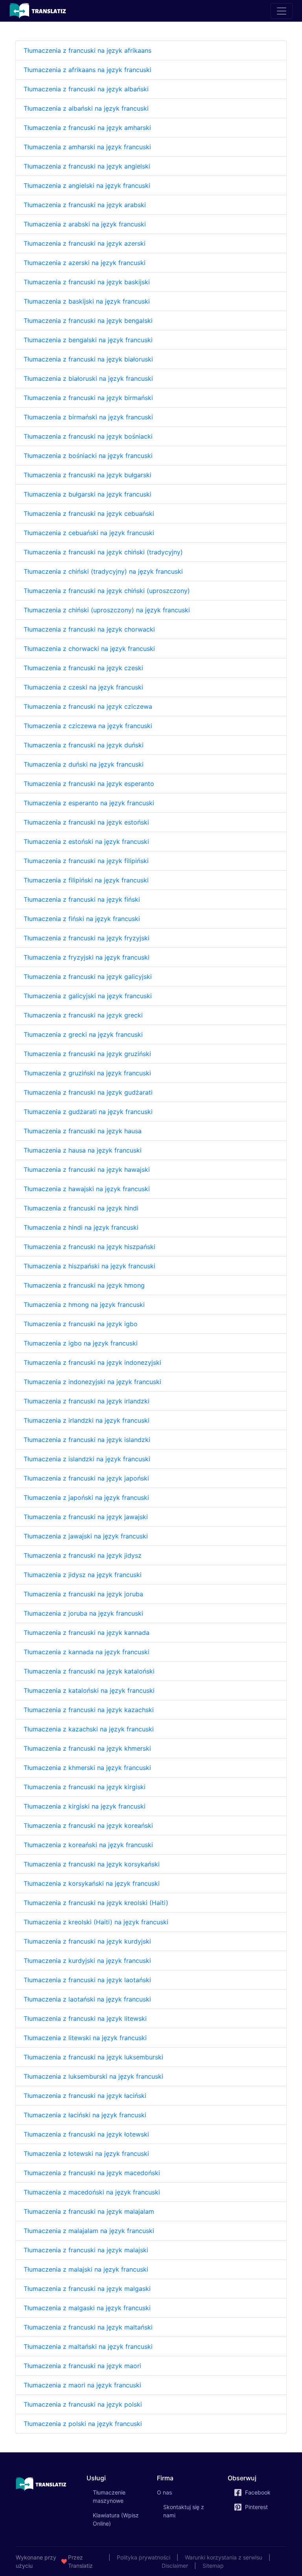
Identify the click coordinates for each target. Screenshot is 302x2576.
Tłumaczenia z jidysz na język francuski (83, 1575)
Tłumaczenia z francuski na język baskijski (87, 282)
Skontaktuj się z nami (184, 2511)
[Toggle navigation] (282, 11)
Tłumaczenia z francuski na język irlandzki (87, 1401)
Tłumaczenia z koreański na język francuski (88, 1845)
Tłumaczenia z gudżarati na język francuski (88, 1112)
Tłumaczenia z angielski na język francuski (87, 185)
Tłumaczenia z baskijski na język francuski (87, 301)
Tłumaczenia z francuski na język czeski (83, 668)
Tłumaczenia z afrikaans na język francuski (87, 70)
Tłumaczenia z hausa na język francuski (83, 1150)
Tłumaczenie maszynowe (119, 2496)
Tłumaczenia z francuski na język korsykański (92, 1864)
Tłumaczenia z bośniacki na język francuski (88, 456)
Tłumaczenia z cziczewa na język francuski (88, 726)
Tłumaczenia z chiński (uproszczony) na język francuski (107, 610)
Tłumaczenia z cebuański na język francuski (89, 533)
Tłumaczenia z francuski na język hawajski (87, 1169)
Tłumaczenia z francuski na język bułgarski (87, 475)
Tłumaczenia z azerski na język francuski (85, 263)
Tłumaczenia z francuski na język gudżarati (88, 1092)
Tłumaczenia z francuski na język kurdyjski (87, 1941)
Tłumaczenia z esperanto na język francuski (89, 803)
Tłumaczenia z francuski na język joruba (83, 1594)
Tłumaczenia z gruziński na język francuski (87, 1073)
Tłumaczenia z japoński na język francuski (86, 1497)
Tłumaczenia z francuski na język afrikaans (87, 50)
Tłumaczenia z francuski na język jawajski (86, 1517)
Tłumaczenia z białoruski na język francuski (88, 378)
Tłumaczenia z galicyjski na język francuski (88, 996)
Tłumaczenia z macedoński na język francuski (92, 2192)
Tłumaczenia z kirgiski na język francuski (85, 1806)
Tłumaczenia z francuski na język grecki (83, 1015)
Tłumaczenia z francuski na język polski (83, 2404)
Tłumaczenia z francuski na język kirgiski (85, 1787)
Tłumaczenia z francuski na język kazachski (89, 1710)
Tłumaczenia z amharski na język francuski (87, 147)
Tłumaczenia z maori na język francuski (82, 2385)
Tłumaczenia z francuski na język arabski (85, 205)
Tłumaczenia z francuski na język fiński (82, 899)
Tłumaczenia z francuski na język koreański (88, 1825)
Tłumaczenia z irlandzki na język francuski (87, 1420)
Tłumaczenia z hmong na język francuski (84, 1305)
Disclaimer (175, 2566)
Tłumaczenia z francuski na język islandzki (87, 1440)
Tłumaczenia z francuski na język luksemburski (93, 2057)
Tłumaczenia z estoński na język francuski (86, 841)
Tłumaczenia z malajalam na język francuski (89, 2231)
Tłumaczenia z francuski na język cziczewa (88, 706)
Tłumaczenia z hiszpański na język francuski (89, 1266)
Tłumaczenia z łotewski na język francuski (86, 2153)
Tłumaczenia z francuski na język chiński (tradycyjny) (103, 552)
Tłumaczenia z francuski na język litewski (85, 2018)
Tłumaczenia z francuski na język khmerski (87, 1748)
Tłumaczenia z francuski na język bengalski (88, 321)
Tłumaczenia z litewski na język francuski (85, 2038)
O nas (164, 2492)
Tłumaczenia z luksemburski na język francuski (93, 2076)
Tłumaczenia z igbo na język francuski (81, 1343)
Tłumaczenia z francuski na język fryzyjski (87, 938)
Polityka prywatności (144, 2557)
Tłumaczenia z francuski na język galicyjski (88, 977)
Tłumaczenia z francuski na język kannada (87, 1633)
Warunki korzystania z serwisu (224, 2557)
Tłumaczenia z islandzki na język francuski (87, 1459)
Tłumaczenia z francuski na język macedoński (92, 2173)
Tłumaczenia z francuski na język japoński (86, 1478)
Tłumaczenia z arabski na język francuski (85, 224)
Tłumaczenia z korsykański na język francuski (92, 1883)
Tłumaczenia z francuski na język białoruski (88, 359)
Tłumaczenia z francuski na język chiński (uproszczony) (107, 591)
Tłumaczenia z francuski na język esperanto (89, 784)
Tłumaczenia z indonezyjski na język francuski (92, 1382)
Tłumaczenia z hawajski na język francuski (87, 1189)
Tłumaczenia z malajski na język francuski (86, 2269)
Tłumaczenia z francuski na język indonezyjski (92, 1362)
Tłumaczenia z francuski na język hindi (81, 1208)
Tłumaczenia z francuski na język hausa (83, 1131)
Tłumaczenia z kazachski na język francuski (89, 1729)
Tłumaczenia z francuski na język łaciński (85, 2096)
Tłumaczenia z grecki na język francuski (83, 1034)
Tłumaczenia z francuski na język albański (86, 89)
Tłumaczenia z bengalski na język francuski (88, 340)
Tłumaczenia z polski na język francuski (83, 2424)
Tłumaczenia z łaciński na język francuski (85, 2115)
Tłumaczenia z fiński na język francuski (82, 919)
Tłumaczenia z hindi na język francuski (81, 1227)
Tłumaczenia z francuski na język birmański (88, 398)
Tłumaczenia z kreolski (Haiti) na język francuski (96, 1922)
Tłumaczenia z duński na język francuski (84, 764)
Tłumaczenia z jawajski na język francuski (86, 1536)
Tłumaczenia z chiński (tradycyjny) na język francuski (103, 571)
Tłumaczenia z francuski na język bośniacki (88, 436)
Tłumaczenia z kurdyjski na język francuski (87, 1961)
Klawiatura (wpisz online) (116, 2519)
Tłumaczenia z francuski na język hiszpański (89, 1247)
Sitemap (213, 2566)
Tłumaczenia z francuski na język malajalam (89, 2211)
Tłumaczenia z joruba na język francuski (83, 1613)
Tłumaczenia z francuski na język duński (84, 745)
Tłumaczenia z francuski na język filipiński (86, 861)
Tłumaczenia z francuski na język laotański (87, 1980)
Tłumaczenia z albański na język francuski (86, 108)
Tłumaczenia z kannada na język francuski (87, 1652)
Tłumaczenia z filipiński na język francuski (86, 880)
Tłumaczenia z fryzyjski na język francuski (87, 957)
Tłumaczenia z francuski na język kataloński (89, 1671)
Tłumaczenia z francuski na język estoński (86, 822)
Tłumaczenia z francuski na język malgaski (87, 2289)
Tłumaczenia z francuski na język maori (82, 2366)
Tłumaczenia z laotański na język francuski (87, 1999)
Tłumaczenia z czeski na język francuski (83, 687)
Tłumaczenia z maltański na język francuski (88, 2346)
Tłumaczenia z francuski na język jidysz (83, 1555)
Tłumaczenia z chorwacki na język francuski (89, 649)
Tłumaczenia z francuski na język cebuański (89, 513)
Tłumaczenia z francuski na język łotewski (86, 2134)
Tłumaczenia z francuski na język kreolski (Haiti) (96, 1903)
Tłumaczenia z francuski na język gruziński (87, 1054)
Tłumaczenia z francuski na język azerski (85, 243)
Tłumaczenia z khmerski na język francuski (87, 1768)
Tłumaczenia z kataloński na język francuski (89, 1690)
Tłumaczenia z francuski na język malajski (86, 2250)
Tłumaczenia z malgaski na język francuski (87, 2308)
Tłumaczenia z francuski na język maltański (88, 2327)
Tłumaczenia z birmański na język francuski (88, 417)
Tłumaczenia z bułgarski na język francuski (87, 494)
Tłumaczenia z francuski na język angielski (87, 166)
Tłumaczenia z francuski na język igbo (81, 1324)
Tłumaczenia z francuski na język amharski (87, 128)
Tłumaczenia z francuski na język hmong (84, 1285)
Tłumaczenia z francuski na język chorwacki (89, 629)
